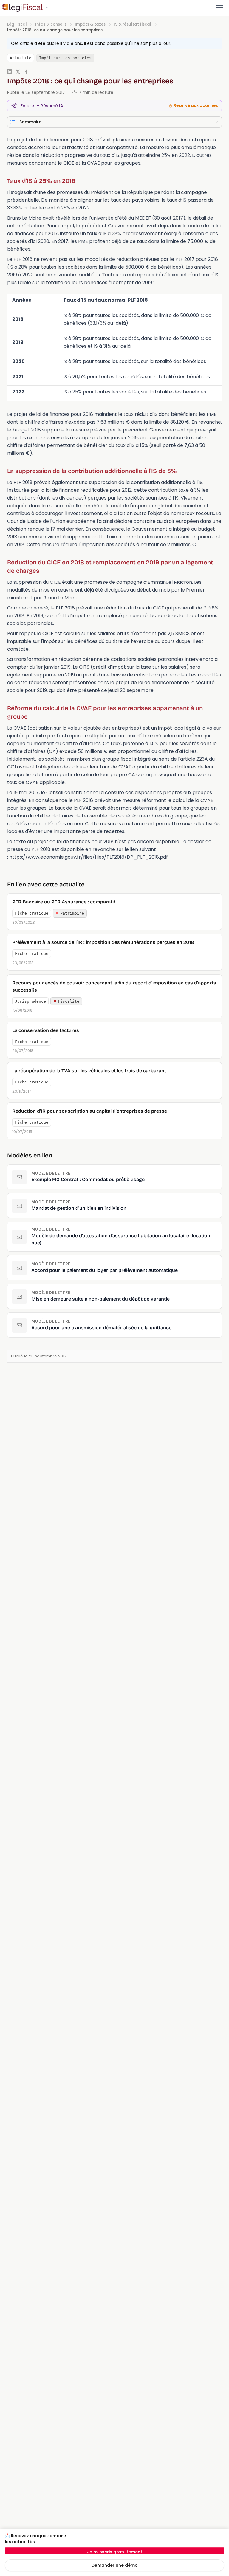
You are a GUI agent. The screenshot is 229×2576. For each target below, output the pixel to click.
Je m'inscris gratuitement (115, 2552)
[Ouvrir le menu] (219, 8)
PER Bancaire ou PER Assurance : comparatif (64, 902)
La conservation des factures (46, 1030)
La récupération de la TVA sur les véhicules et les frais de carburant (89, 1071)
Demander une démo (115, 2565)
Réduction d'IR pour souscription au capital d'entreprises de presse (90, 1111)
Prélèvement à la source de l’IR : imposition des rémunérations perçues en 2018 (103, 942)
